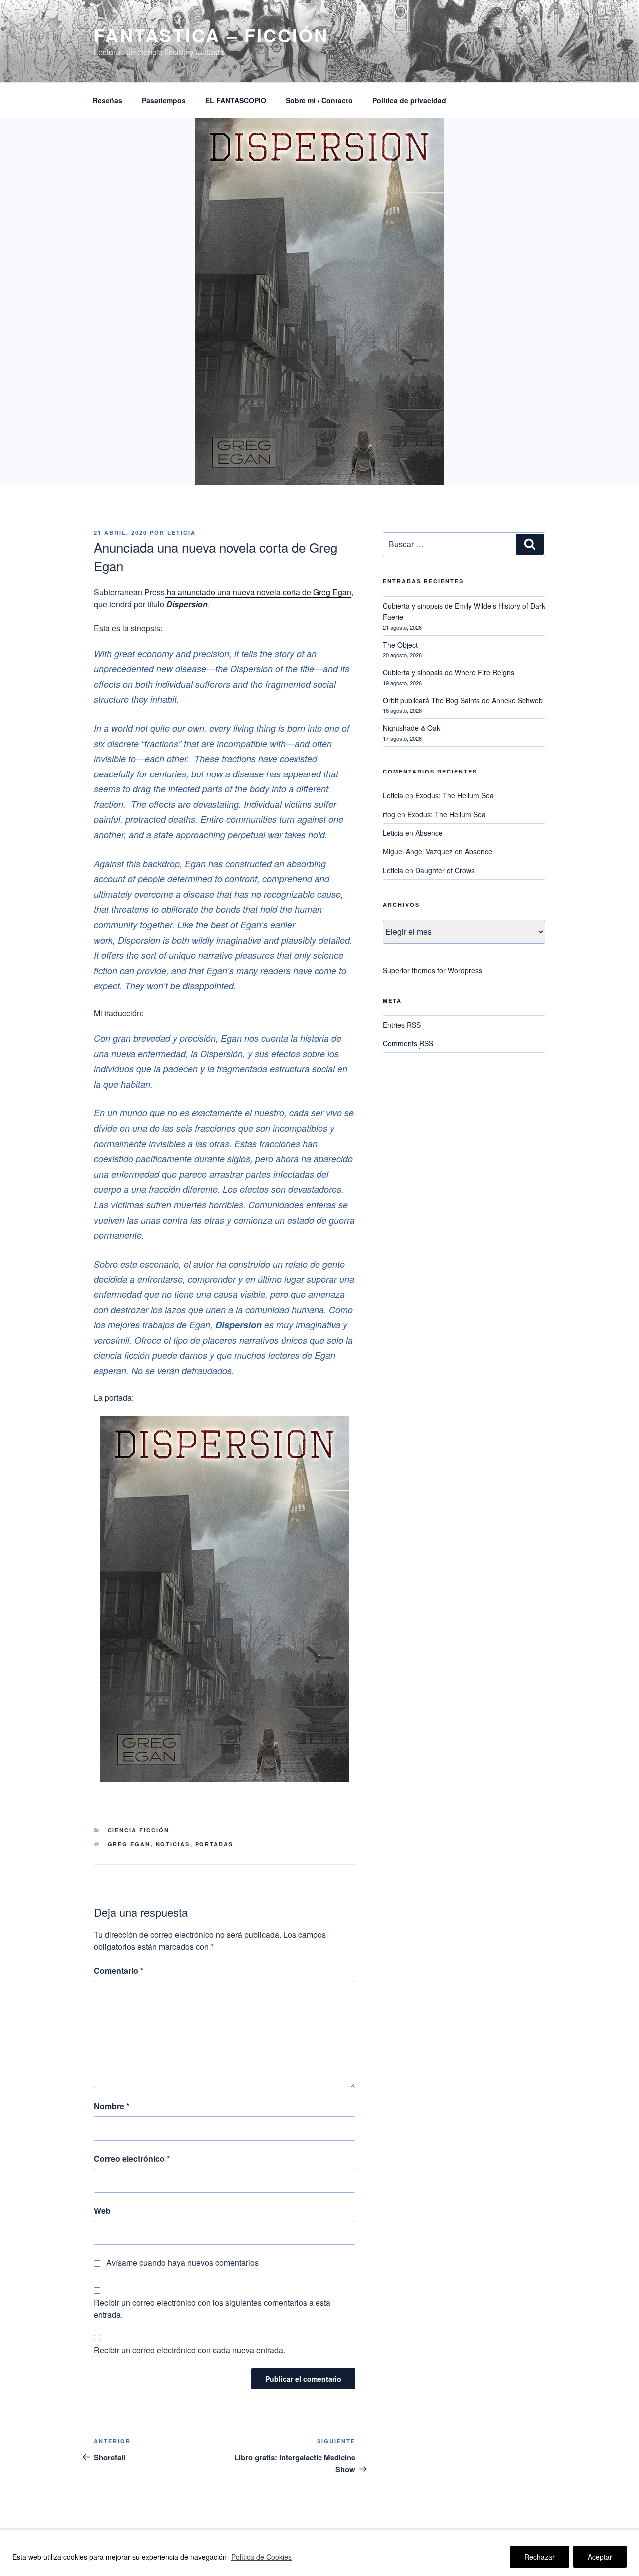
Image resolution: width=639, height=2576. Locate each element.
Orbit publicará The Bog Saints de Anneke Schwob (463, 700)
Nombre (112, 2106)
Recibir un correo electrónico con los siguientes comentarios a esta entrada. (212, 2308)
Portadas (214, 1844)
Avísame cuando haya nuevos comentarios (182, 2262)
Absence (429, 833)
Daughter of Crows (445, 870)
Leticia (181, 533)
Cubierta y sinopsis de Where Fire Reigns (449, 672)
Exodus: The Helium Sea (455, 795)
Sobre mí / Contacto (319, 100)
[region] (319, 2553)
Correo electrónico (132, 2159)
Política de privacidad (409, 100)
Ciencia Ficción (139, 1830)
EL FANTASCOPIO (236, 100)
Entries (402, 1025)
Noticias (173, 1844)
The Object (400, 645)
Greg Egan (129, 1844)
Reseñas (108, 100)
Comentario (119, 1970)
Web (102, 2210)
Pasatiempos (164, 100)
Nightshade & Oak (412, 728)
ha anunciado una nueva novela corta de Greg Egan (258, 592)
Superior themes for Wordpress (433, 970)
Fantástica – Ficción (211, 35)
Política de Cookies (261, 2557)
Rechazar (539, 2557)
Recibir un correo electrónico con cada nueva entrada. (189, 2350)
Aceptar (600, 2557)
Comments (408, 1043)
